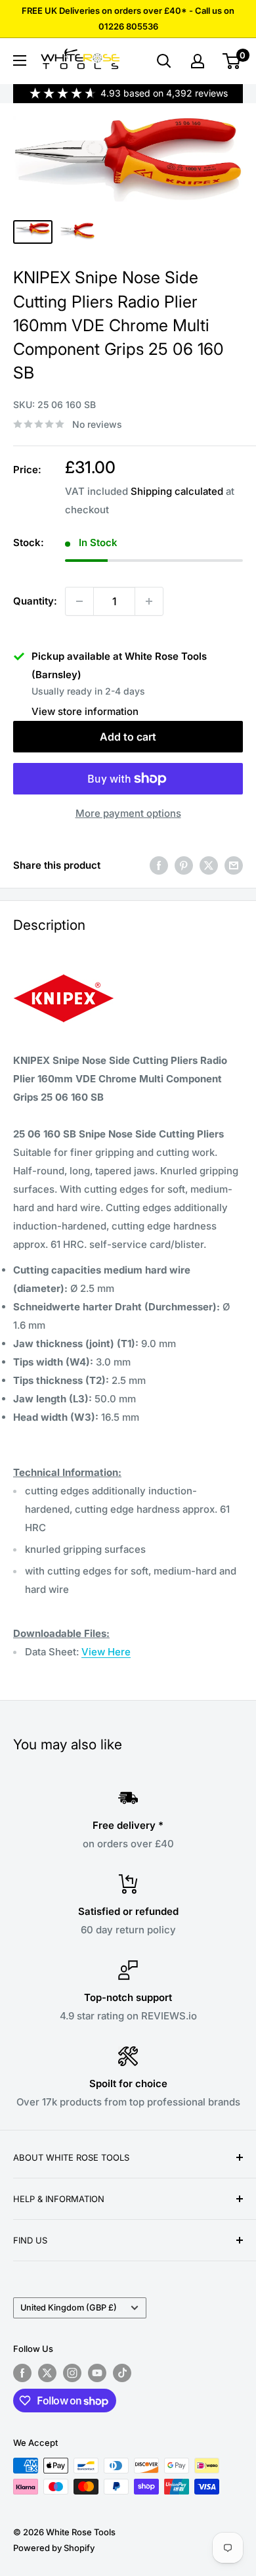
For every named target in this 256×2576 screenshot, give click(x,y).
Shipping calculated (177, 491)
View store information (85, 711)
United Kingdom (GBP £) (69, 2308)
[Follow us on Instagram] (72, 2373)
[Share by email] (234, 865)
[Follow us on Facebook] (22, 2373)
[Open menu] (20, 60)
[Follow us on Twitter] (47, 2373)
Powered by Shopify (54, 2548)
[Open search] (164, 61)
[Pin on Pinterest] (184, 865)
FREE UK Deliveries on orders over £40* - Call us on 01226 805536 (128, 18)
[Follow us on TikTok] (122, 2373)
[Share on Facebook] (159, 865)
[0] (232, 61)
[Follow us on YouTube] (97, 2373)
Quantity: (35, 601)
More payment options (128, 813)
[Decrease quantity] (79, 601)
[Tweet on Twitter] (209, 865)
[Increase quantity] (149, 601)
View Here (106, 1652)
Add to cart (128, 737)
